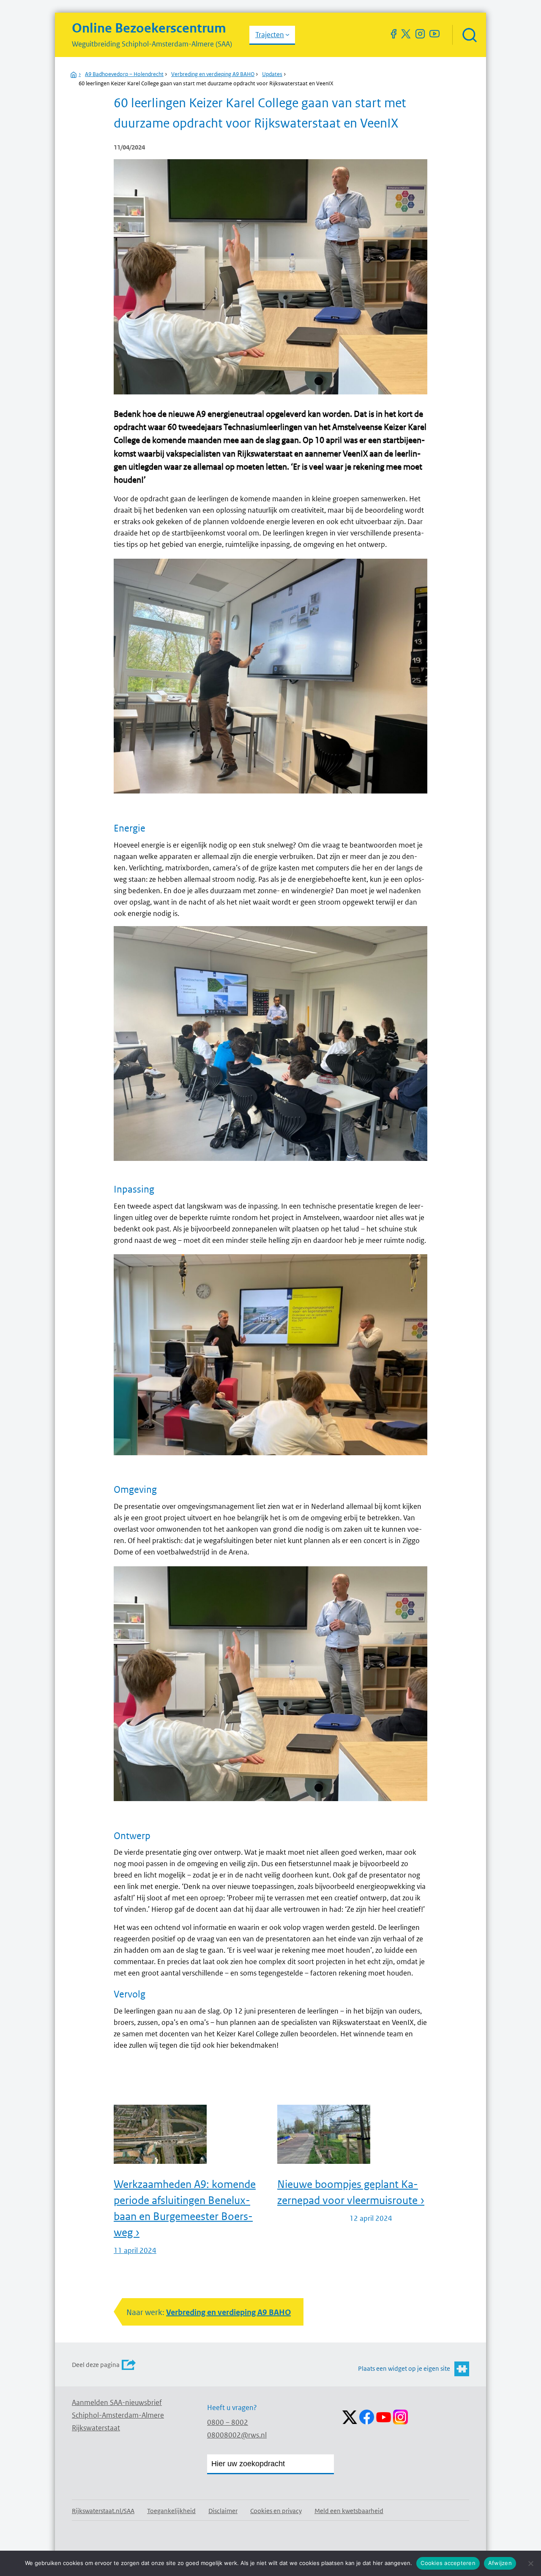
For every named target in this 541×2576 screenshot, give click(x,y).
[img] (469, 35)
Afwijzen (500, 2563)
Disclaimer (223, 2511)
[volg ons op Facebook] (393, 34)
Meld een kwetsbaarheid (349, 2511)
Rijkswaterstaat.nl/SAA (103, 2511)
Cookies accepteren (448, 2563)
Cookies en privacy (276, 2511)
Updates (272, 74)
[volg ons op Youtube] (434, 34)
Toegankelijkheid (171, 2511)
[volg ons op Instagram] (420, 34)
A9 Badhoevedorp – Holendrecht (124, 74)
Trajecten (270, 35)
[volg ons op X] (406, 34)
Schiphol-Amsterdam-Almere (118, 2415)
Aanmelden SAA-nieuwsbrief (117, 2402)
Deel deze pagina (96, 2365)
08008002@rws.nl (237, 2435)
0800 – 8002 (228, 2422)
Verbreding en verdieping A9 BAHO (213, 74)
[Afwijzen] (530, 2563)
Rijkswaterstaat (96, 2428)
